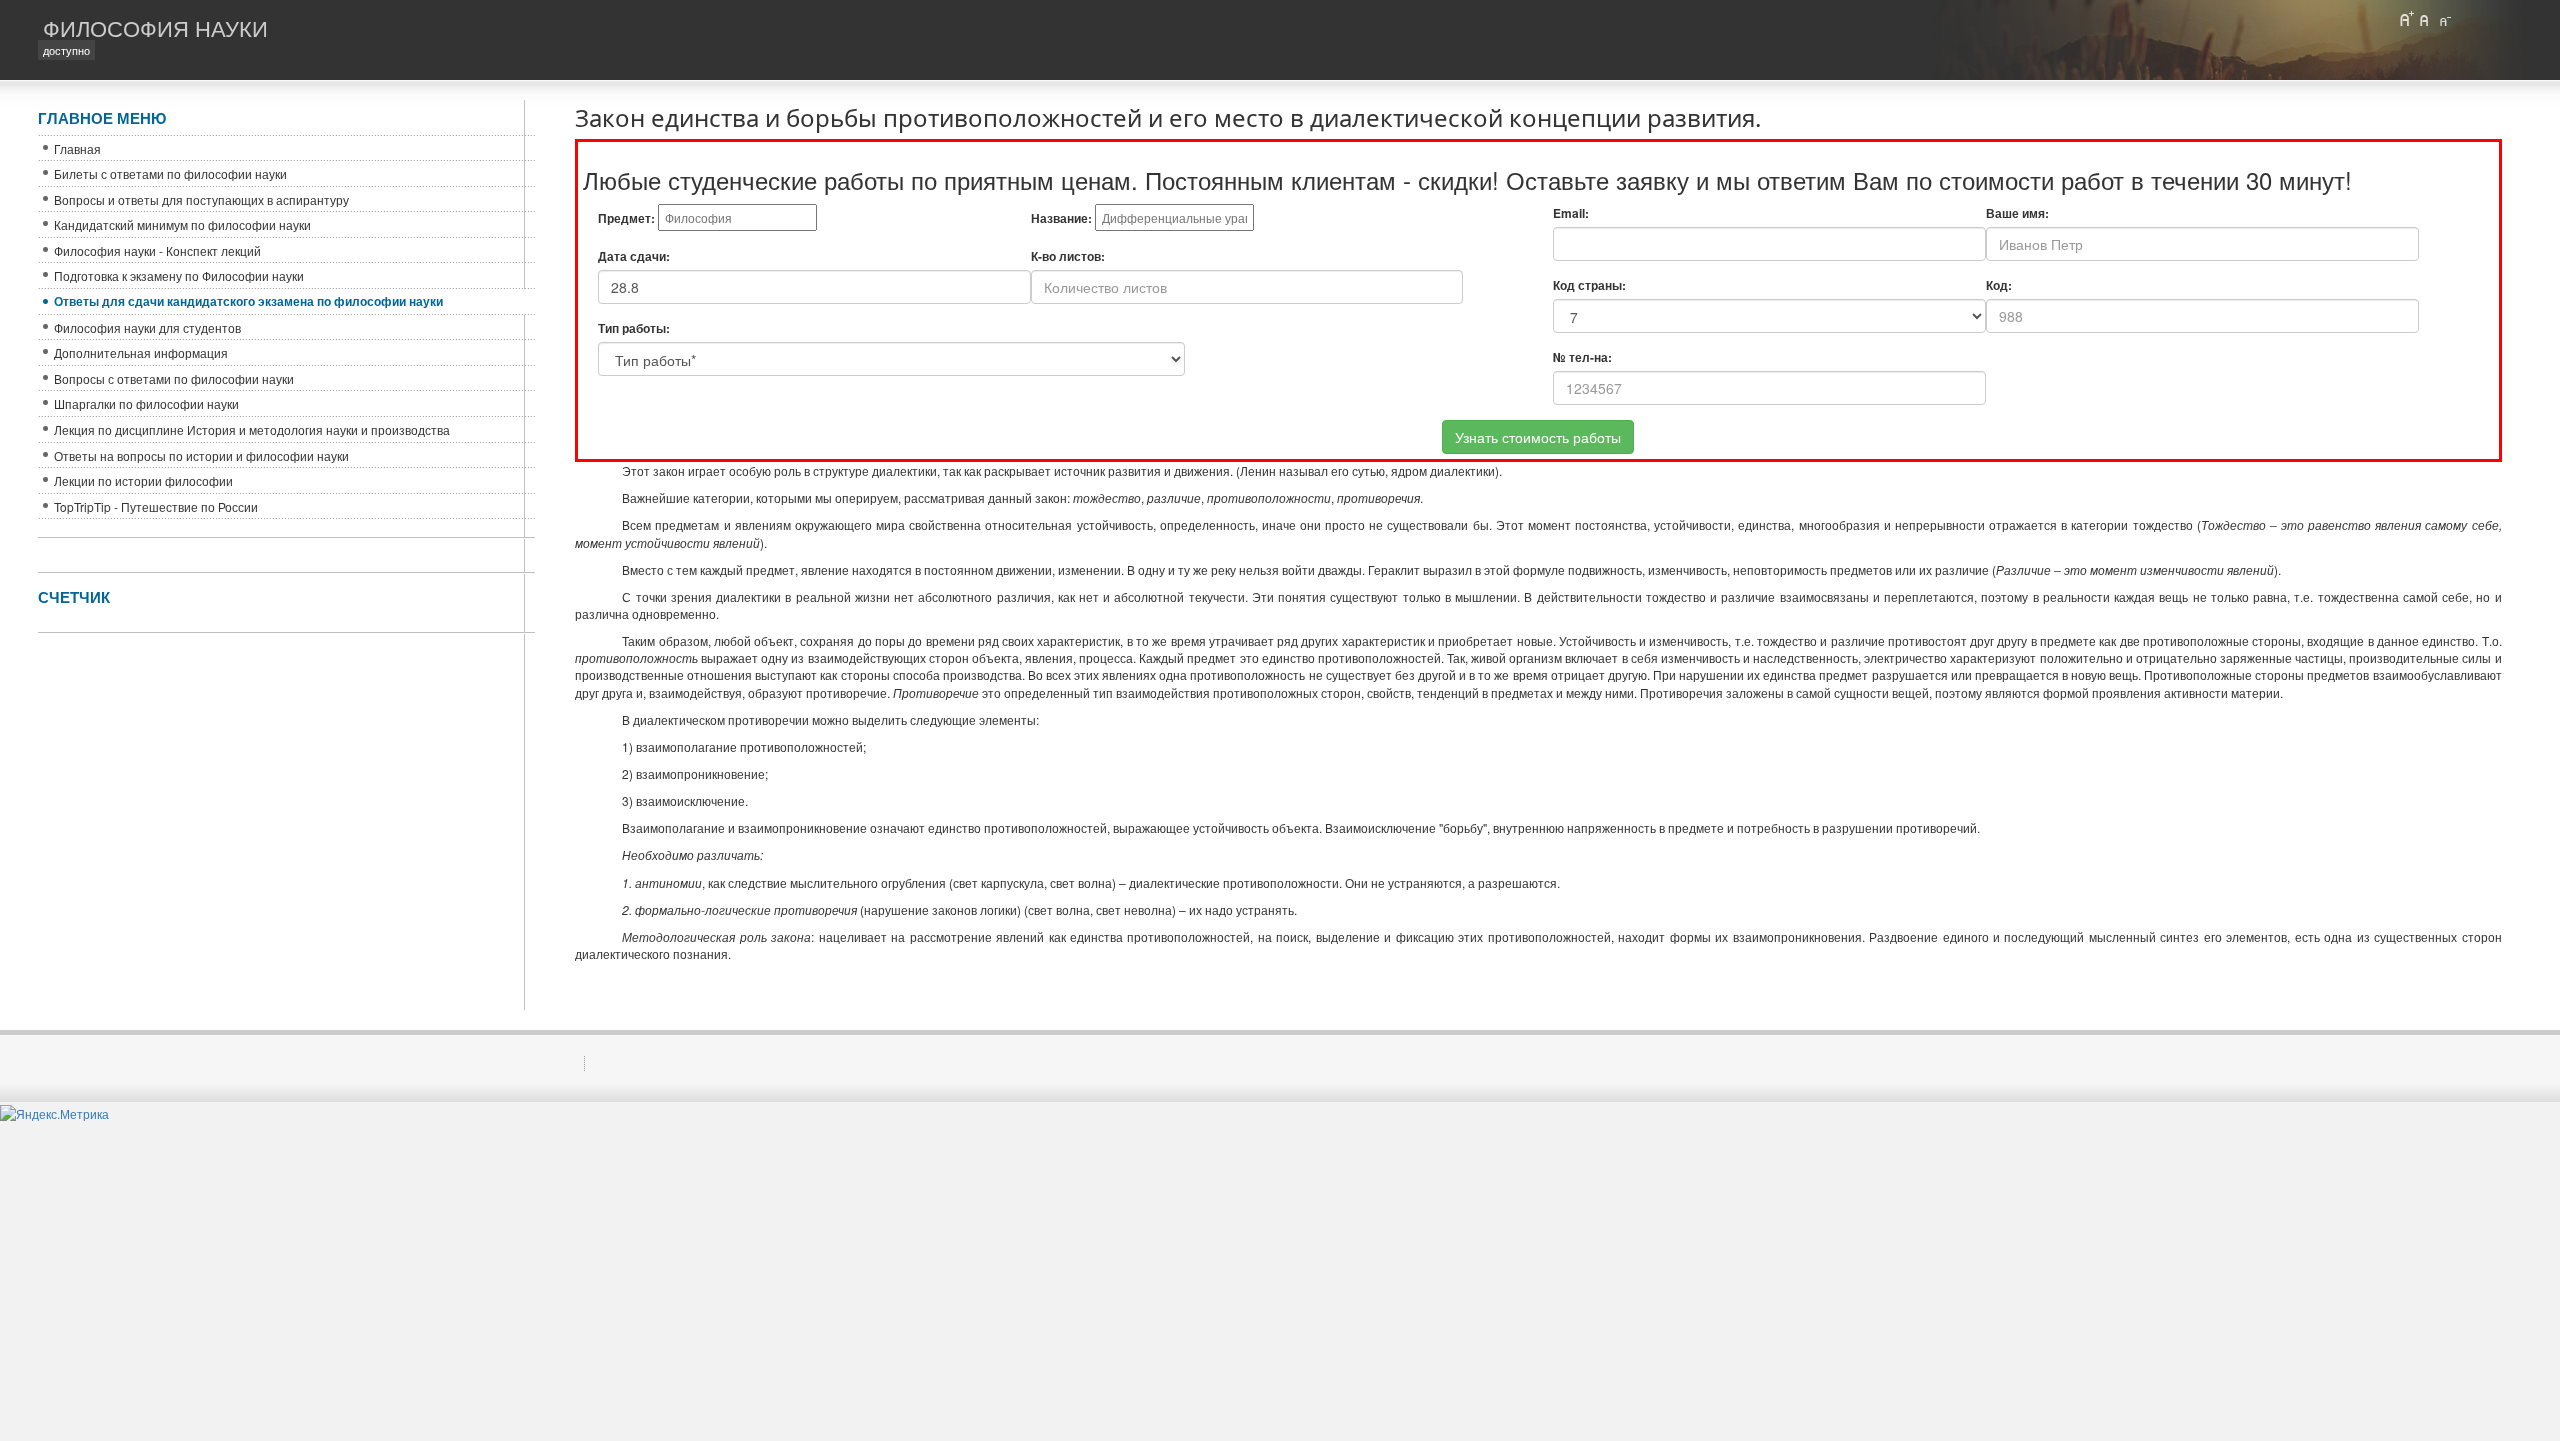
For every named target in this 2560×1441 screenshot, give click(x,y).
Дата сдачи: (634, 256)
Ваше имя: (2017, 213)
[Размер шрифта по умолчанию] (2425, 19)
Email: (1571, 213)
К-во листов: (1068, 256)
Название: (1061, 218)
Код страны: (1589, 285)
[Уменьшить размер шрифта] (2444, 19)
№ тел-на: (1582, 357)
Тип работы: (634, 328)
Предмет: (626, 218)
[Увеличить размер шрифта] (2406, 19)
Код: (1999, 285)
